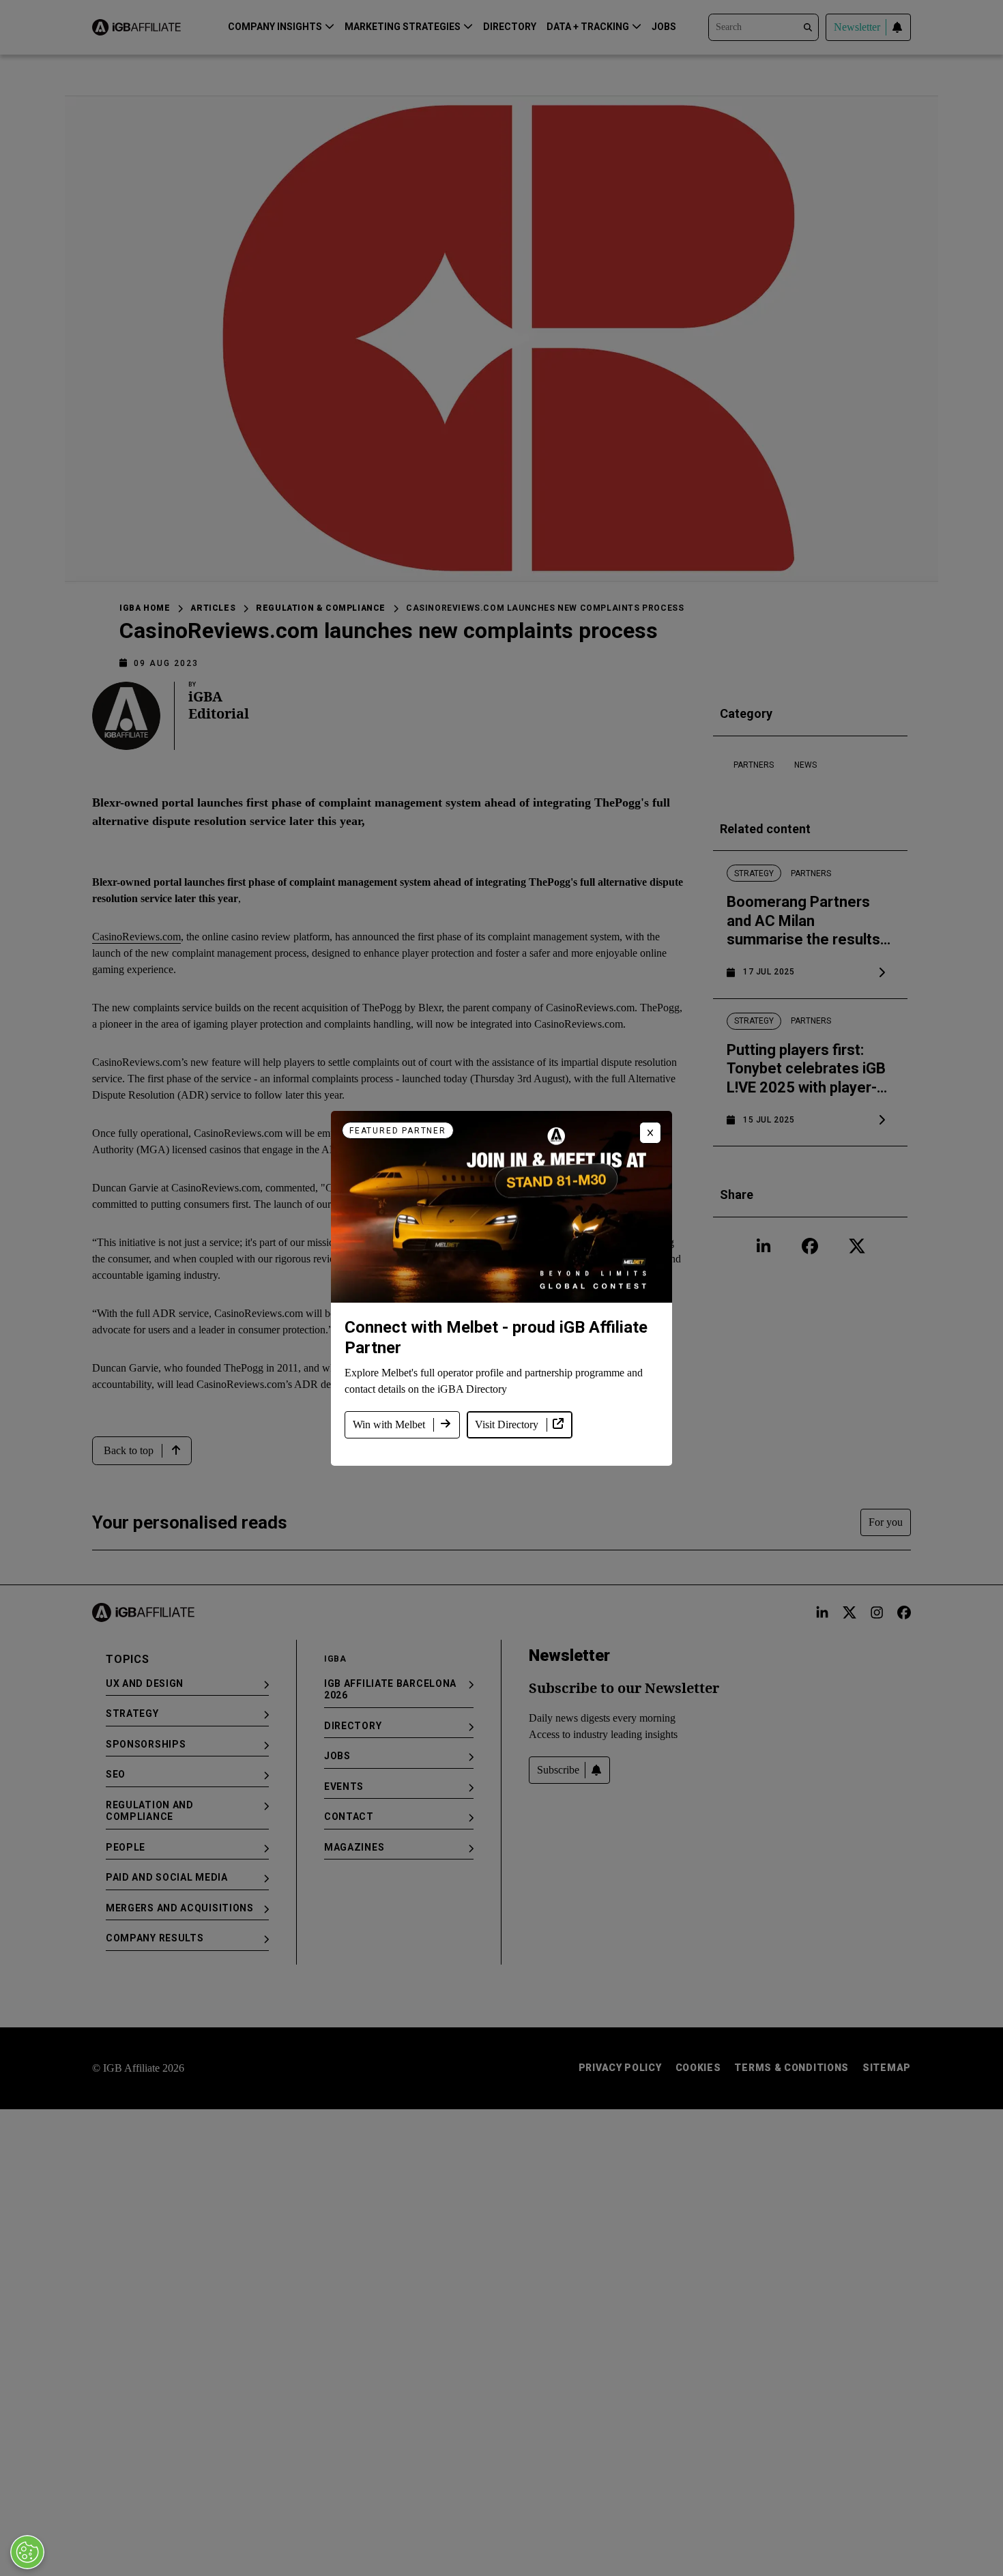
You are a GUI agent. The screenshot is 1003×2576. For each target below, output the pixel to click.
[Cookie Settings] (27, 2552)
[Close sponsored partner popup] (650, 1133)
